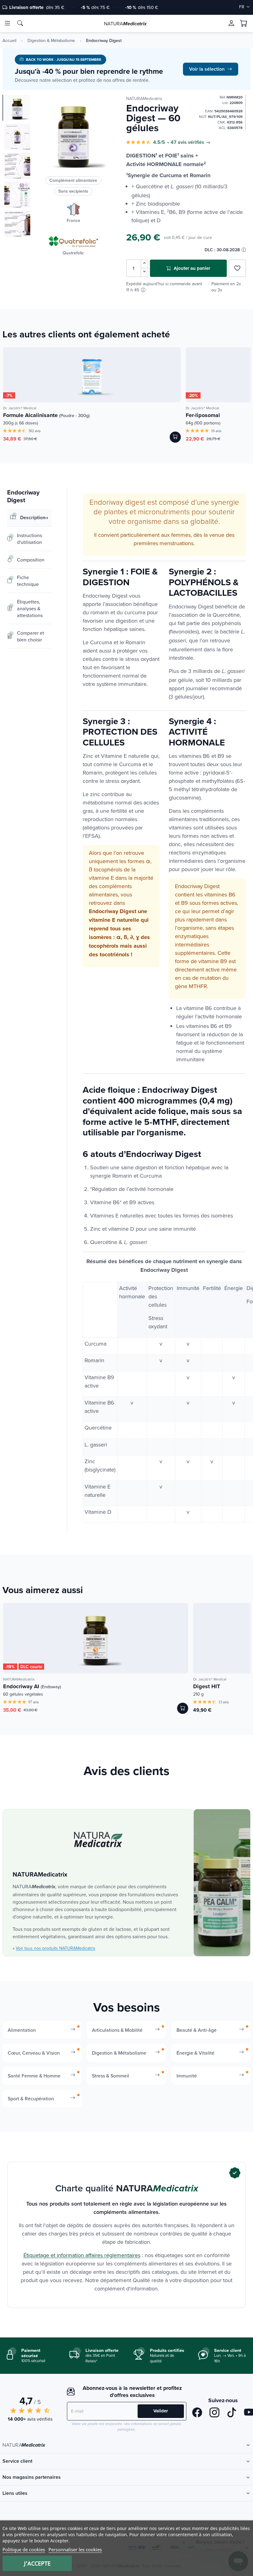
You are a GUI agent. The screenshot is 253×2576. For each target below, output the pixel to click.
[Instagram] (214, 2413)
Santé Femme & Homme (34, 2076)
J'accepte (37, 2563)
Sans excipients (73, 191)
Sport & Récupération (31, 2098)
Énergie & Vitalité (195, 2053)
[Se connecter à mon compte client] (231, 23)
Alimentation (22, 2030)
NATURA (125, 23)
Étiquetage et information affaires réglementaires (82, 2255)
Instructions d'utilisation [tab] (29, 539)
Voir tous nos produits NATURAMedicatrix (56, 1948)
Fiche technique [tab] (28, 581)
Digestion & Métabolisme (51, 40)
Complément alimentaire (73, 180)
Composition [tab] (31, 560)
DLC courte (31, 1667)
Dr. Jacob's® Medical (20, 408)
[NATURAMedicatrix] (98, 1840)
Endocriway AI (32, 1686)
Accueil (9, 40)
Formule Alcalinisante (46, 415)
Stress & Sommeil (111, 2076)
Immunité (187, 2076)
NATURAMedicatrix (144, 98)
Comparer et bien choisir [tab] (31, 636)
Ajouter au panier (191, 268)
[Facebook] (197, 2413)
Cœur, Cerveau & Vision (34, 2053)
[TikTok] (232, 2413)
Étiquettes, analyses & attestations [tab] (30, 608)
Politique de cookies (24, 2549)
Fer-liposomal (203, 415)
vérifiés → (199, 142)
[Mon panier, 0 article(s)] (244, 23)
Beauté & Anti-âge (197, 2030)
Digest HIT (207, 1686)
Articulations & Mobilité (117, 2030)
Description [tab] (33, 518)
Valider (161, 2411)
